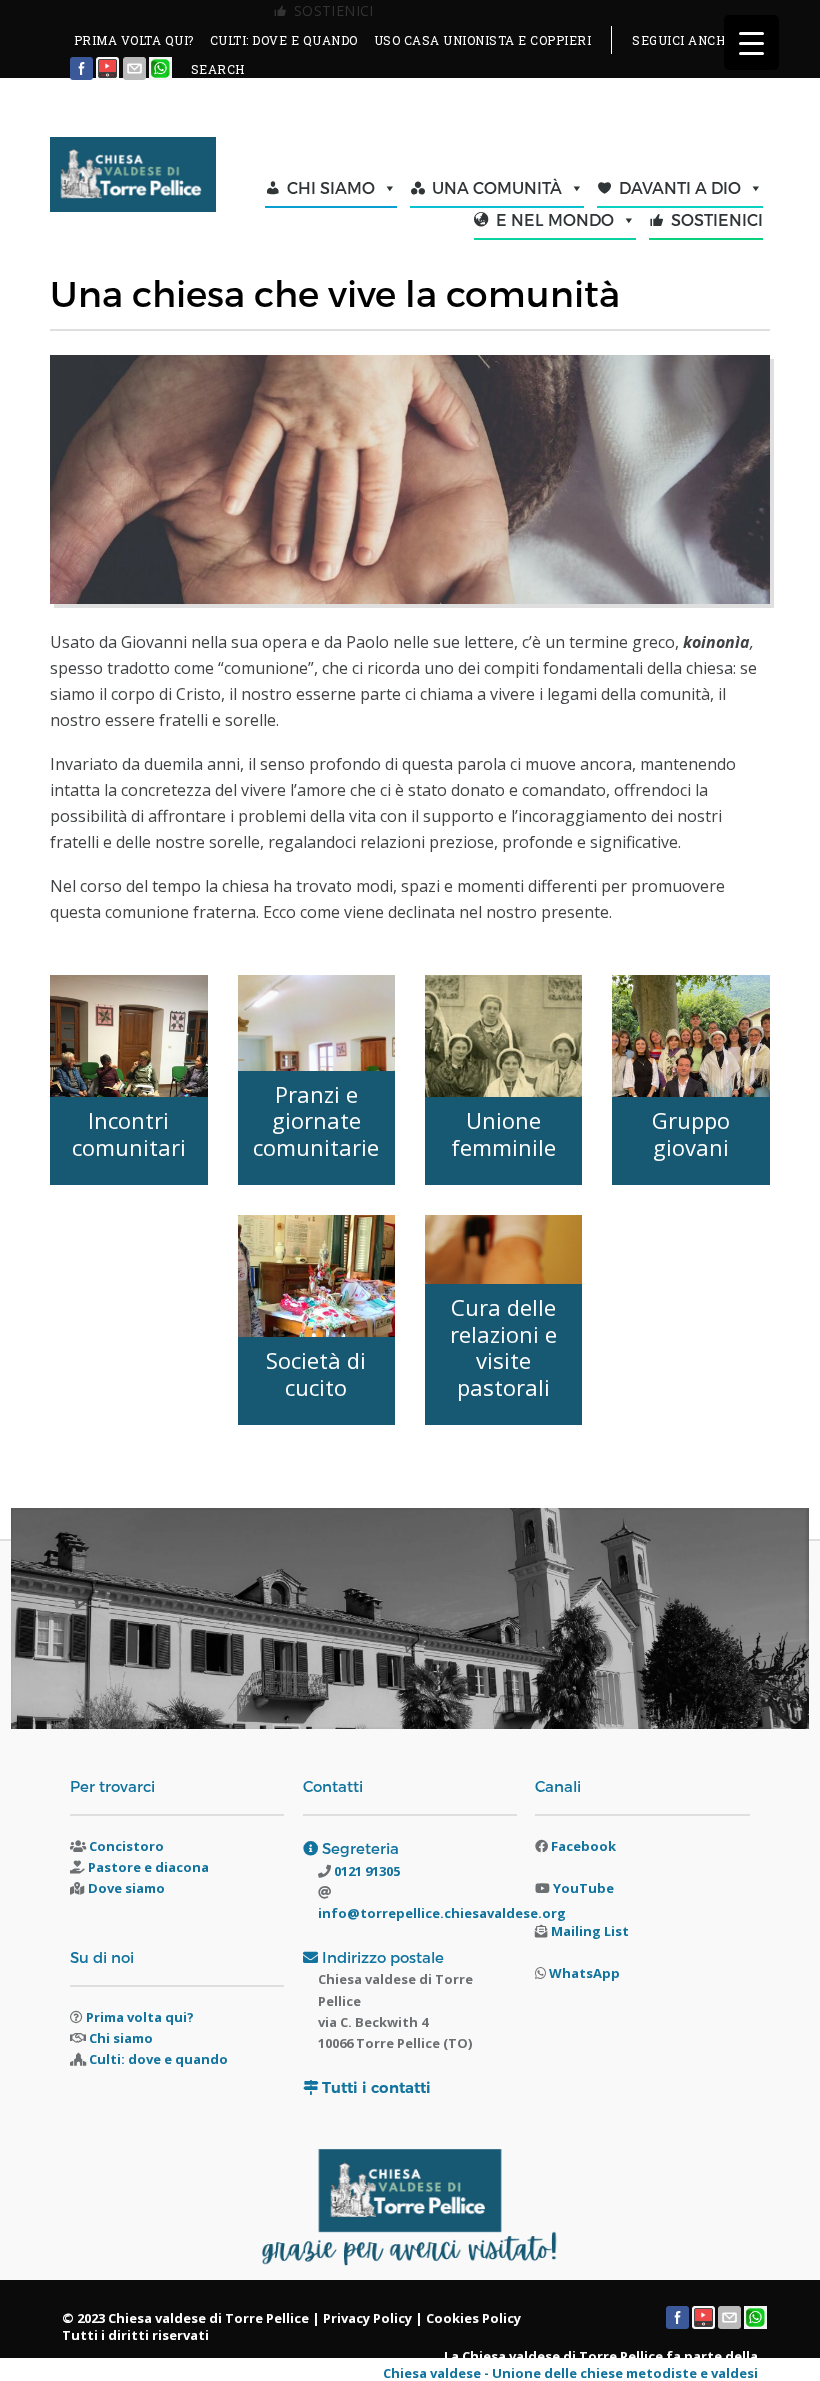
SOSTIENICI (717, 219)
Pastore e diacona (148, 1867)
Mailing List (590, 1931)
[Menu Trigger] (751, 42)
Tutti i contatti (376, 2087)
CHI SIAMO (331, 187)
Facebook (583, 1846)
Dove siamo (126, 1888)
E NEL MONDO (555, 219)
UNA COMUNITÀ (497, 187)
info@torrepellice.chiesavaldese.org (442, 1913)
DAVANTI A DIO (680, 187)
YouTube (583, 1888)
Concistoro (126, 1846)
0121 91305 (365, 1871)
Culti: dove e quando (158, 2059)
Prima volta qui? (140, 2017)
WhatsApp (584, 1973)
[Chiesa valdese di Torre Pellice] (132, 176)
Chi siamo (121, 2038)
